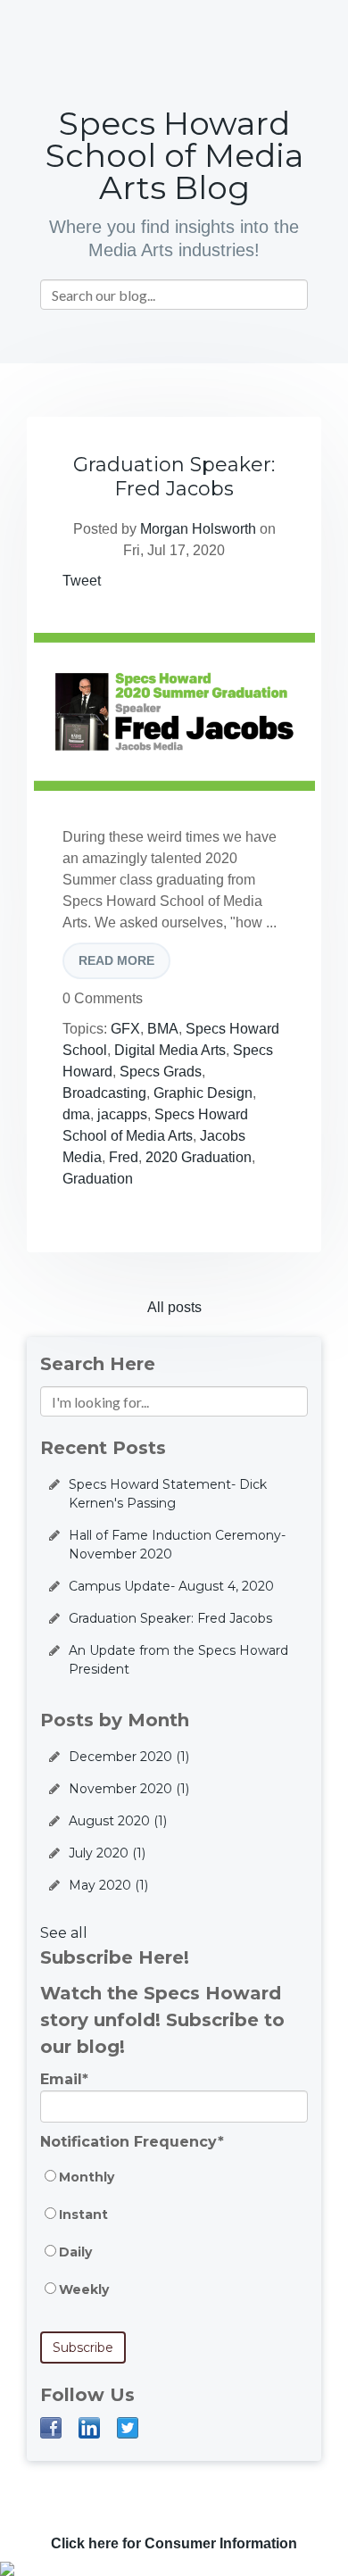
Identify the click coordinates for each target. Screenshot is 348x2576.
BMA (163, 1029)
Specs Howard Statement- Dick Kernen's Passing (168, 1494)
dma (76, 1114)
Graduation (98, 1179)
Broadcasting (104, 1093)
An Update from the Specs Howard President (178, 1660)
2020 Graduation (199, 1157)
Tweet (82, 581)
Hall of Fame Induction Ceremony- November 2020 (177, 1545)
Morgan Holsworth (198, 529)
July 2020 (107, 1853)
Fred (124, 1157)
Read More (116, 960)
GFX (125, 1029)
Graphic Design (203, 1093)
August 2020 (118, 1821)
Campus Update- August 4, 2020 (171, 1586)
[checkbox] (174, 2242)
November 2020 (129, 1789)
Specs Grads (161, 1072)
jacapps (122, 1114)
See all (64, 1933)
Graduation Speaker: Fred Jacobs (174, 477)
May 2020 (108, 1885)
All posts (174, 1307)
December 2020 (129, 1757)
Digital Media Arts (170, 1050)
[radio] (174, 2186)
